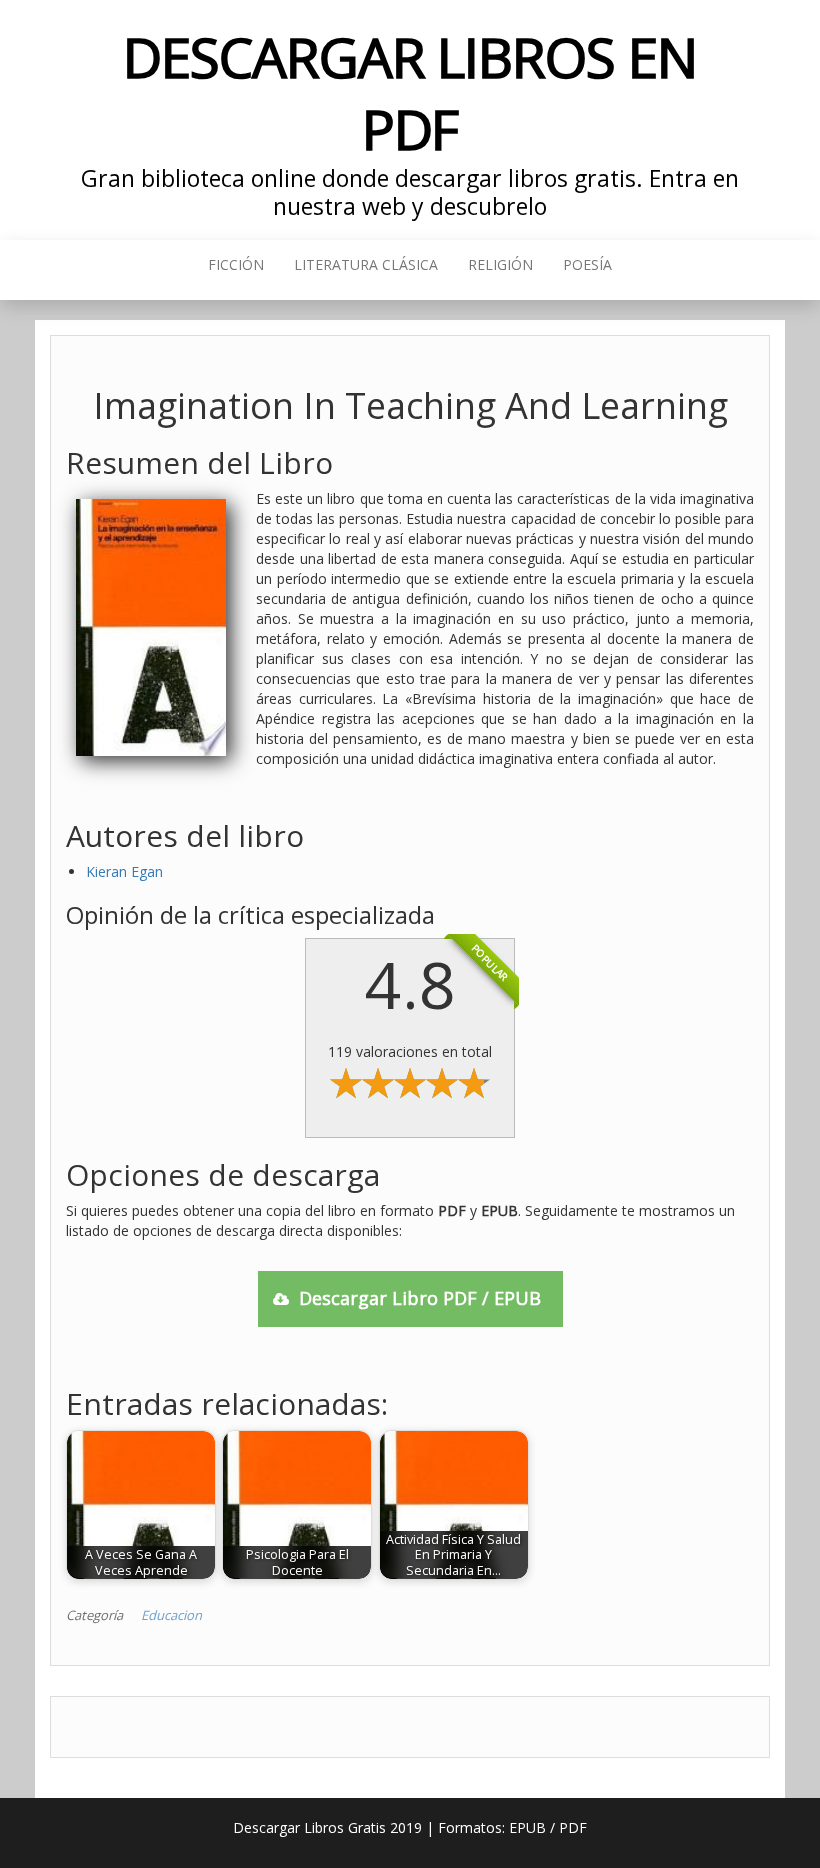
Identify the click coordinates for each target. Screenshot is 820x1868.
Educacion (171, 1615)
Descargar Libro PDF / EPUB (420, 1298)
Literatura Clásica (366, 264)
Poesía (587, 264)
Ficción (236, 264)
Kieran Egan (124, 871)
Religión (500, 264)
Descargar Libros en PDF (409, 92)
